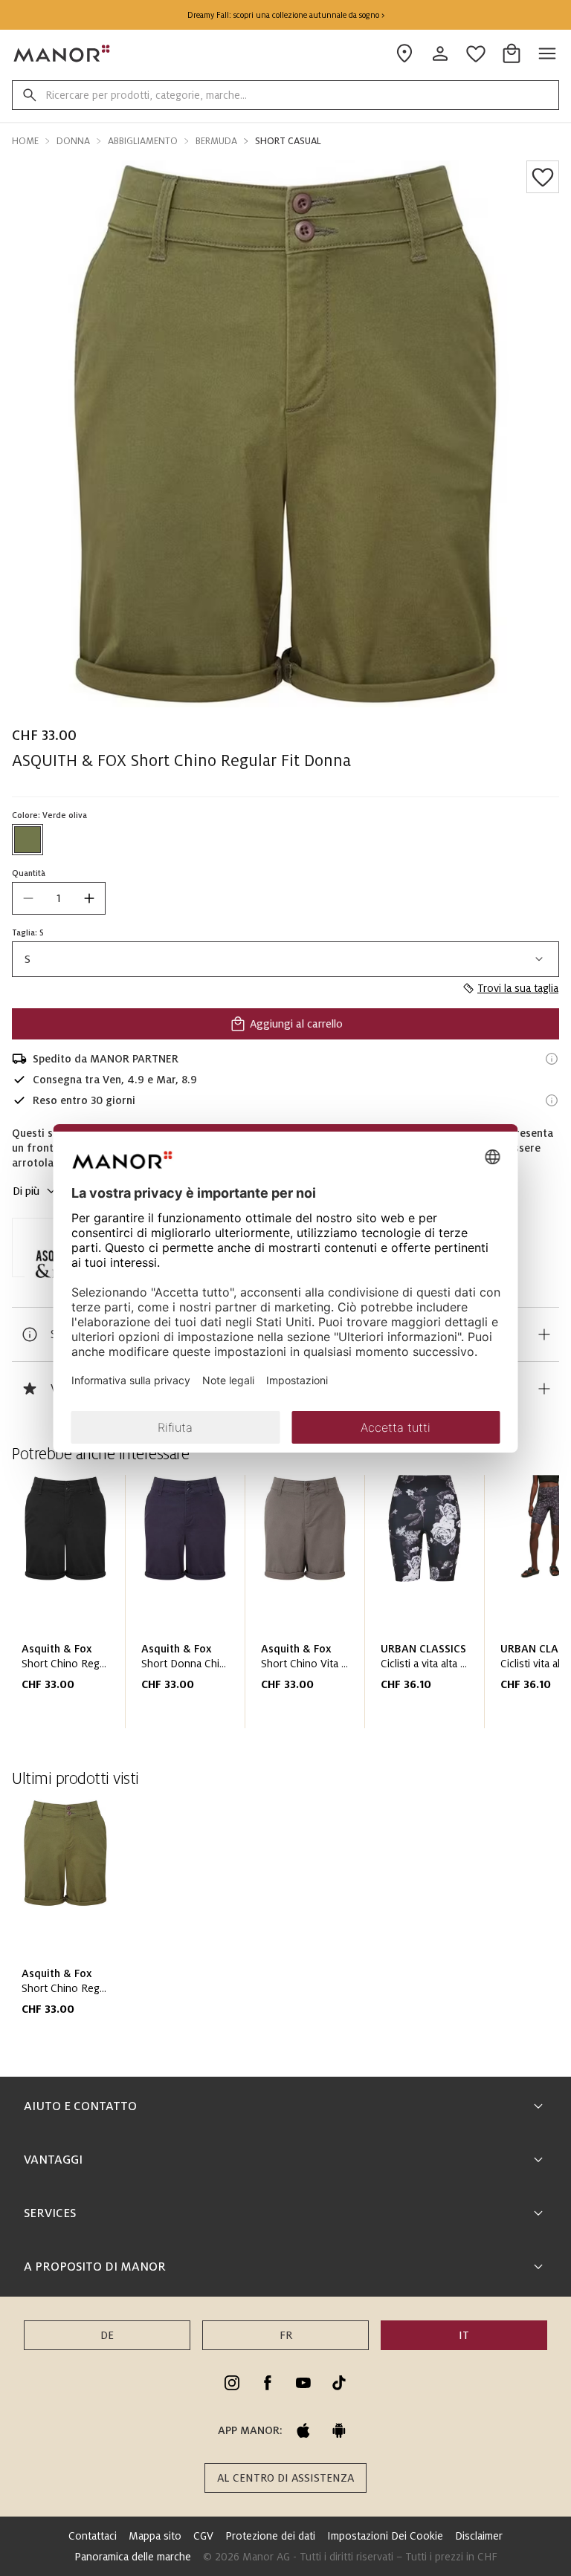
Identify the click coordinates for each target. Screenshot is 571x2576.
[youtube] (303, 2383)
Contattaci (93, 2536)
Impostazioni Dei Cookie (385, 2536)
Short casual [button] (288, 141)
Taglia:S (28, 932)
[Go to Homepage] (62, 53)
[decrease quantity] (28, 898)
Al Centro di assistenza (285, 2478)
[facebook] (268, 2383)
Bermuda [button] (216, 141)
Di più (26, 1191)
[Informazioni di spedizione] (552, 1059)
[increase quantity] (89, 898)
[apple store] (303, 2430)
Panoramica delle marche (133, 2557)
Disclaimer (479, 2536)
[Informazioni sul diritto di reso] (552, 1100)
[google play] (339, 2430)
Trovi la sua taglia (518, 988)
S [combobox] (28, 959)
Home (25, 141)
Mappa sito (155, 2536)
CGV (203, 2536)
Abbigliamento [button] (143, 141)
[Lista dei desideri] (543, 177)
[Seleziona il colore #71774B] (28, 840)
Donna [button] (73, 141)
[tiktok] (339, 2383)
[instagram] (232, 2383)
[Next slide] (506, 1608)
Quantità (29, 873)
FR (286, 2335)
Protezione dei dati (270, 2536)
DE (107, 2335)
